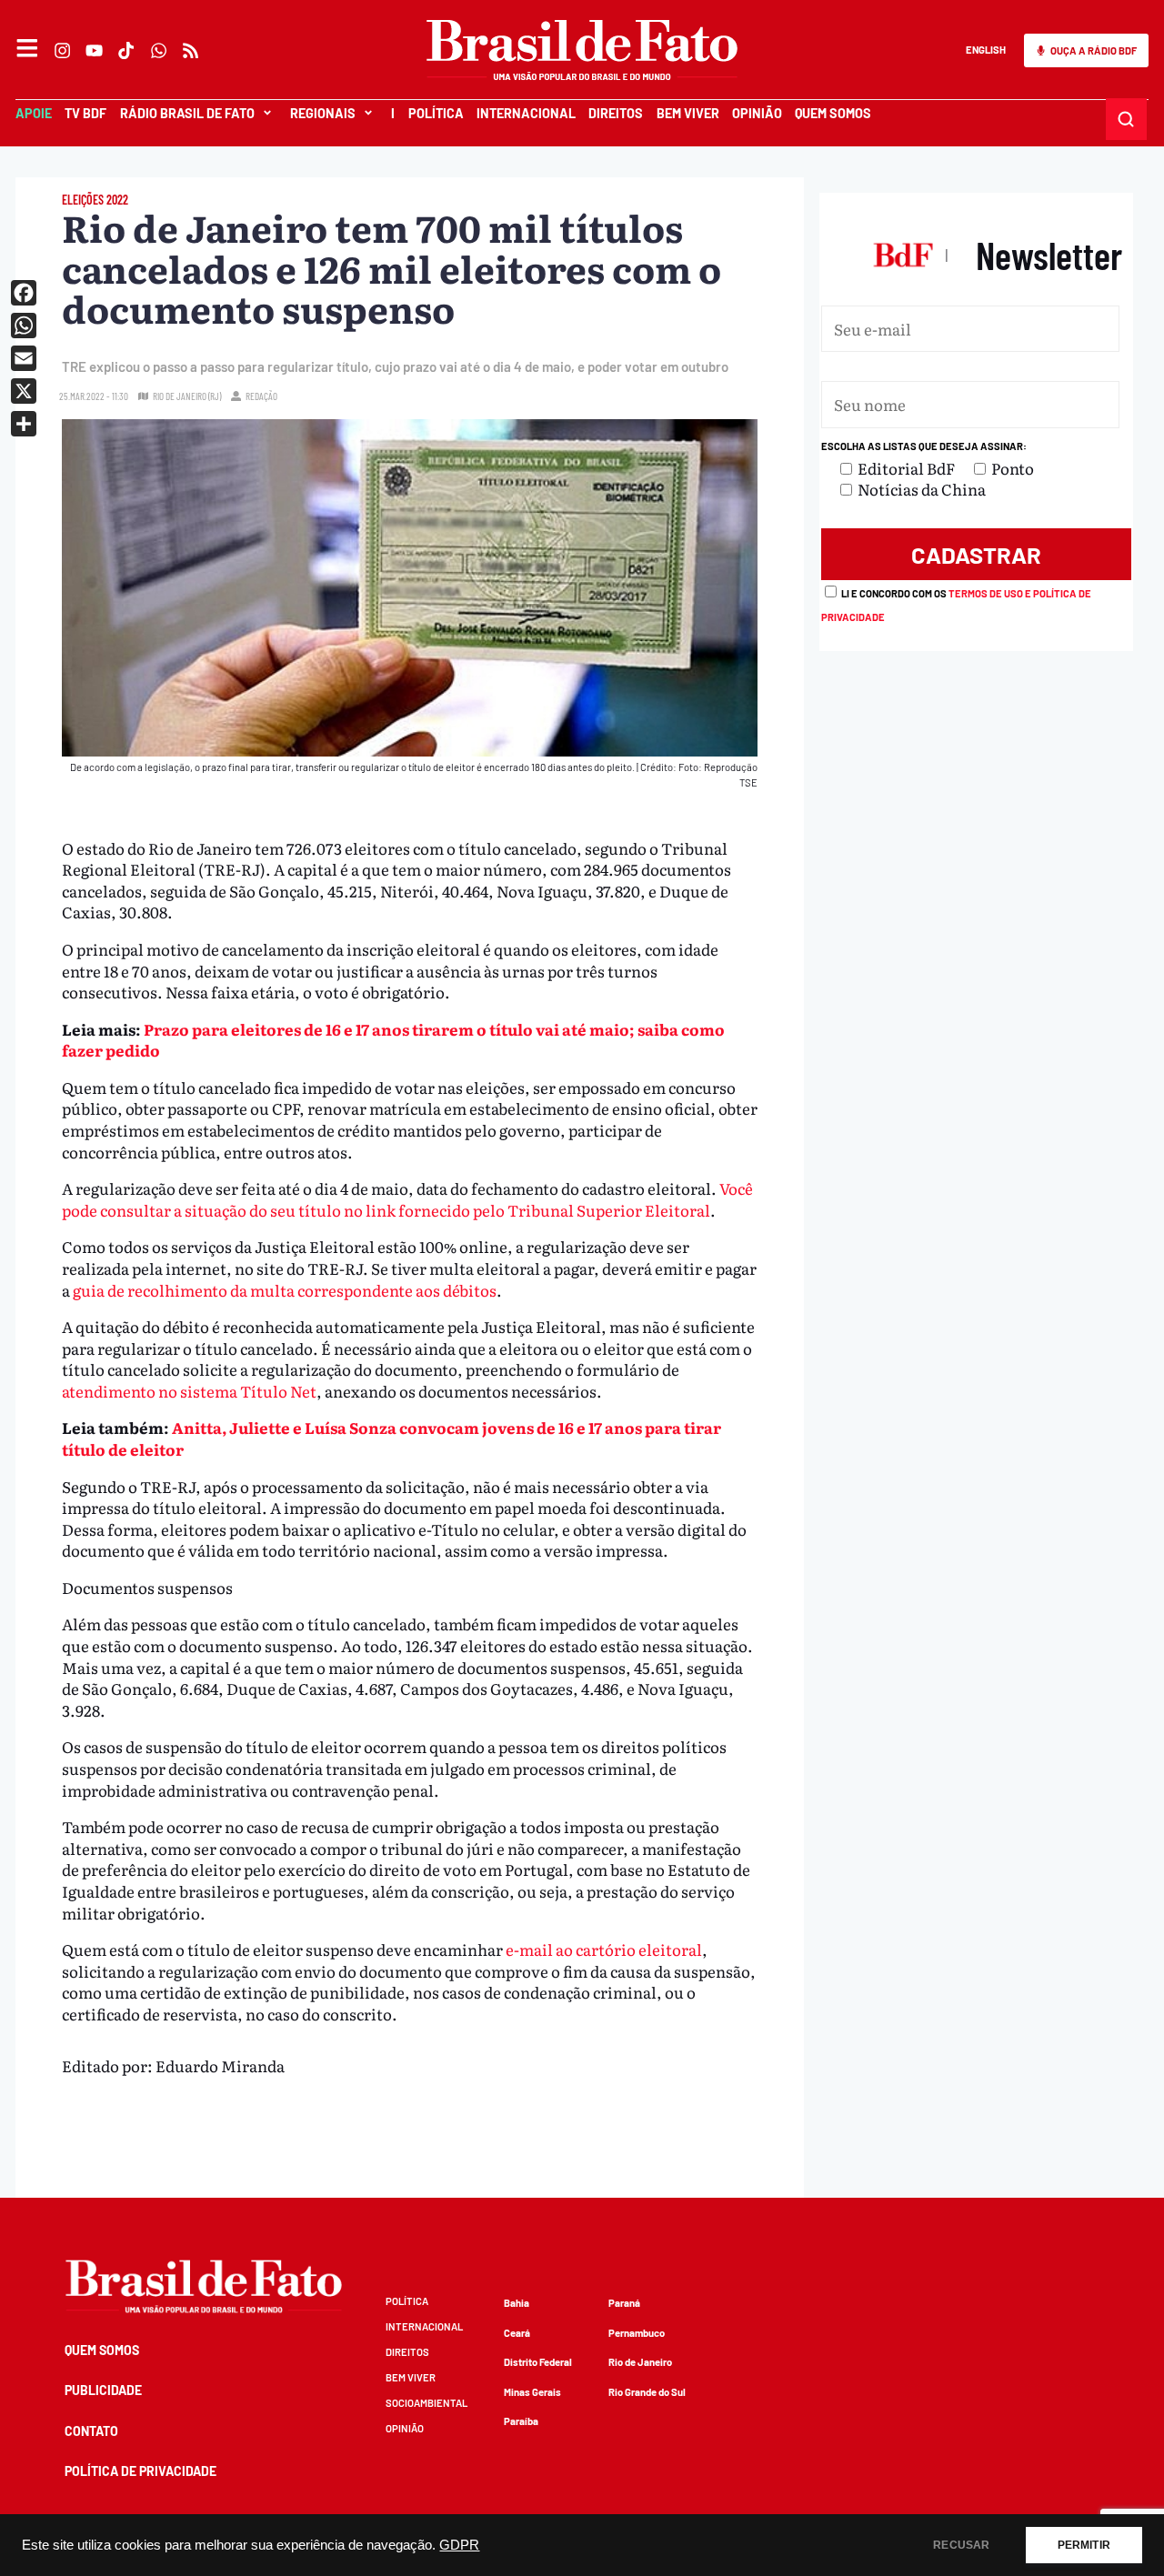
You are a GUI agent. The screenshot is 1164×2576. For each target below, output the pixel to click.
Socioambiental (426, 2403)
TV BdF (85, 113)
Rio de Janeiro (640, 2362)
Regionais (323, 113)
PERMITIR (1084, 2545)
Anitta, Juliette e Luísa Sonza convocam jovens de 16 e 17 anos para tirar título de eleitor (391, 1438)
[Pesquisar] (1127, 119)
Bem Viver (687, 113)
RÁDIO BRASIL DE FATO (187, 113)
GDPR (459, 2545)
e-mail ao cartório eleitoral (604, 1949)
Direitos (616, 113)
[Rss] (191, 50)
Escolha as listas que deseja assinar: (924, 446)
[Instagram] (62, 50)
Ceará (517, 2333)
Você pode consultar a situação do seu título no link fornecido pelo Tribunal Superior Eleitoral (407, 1199)
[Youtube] (95, 50)
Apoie (34, 113)
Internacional (526, 113)
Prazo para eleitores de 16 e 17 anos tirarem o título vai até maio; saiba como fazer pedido (393, 1040)
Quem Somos (833, 113)
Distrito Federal (538, 2362)
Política (435, 113)
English (986, 50)
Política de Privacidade (140, 2471)
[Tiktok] (127, 50)
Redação (261, 396)
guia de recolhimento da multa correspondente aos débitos (285, 1290)
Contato (91, 2431)
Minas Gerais (532, 2392)
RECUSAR (961, 2545)
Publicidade (103, 2390)
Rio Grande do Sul (647, 2392)
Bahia (517, 2303)
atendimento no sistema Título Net (189, 1391)
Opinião (757, 113)
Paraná (624, 2303)
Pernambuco (637, 2333)
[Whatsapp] (159, 50)
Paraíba (521, 2421)
